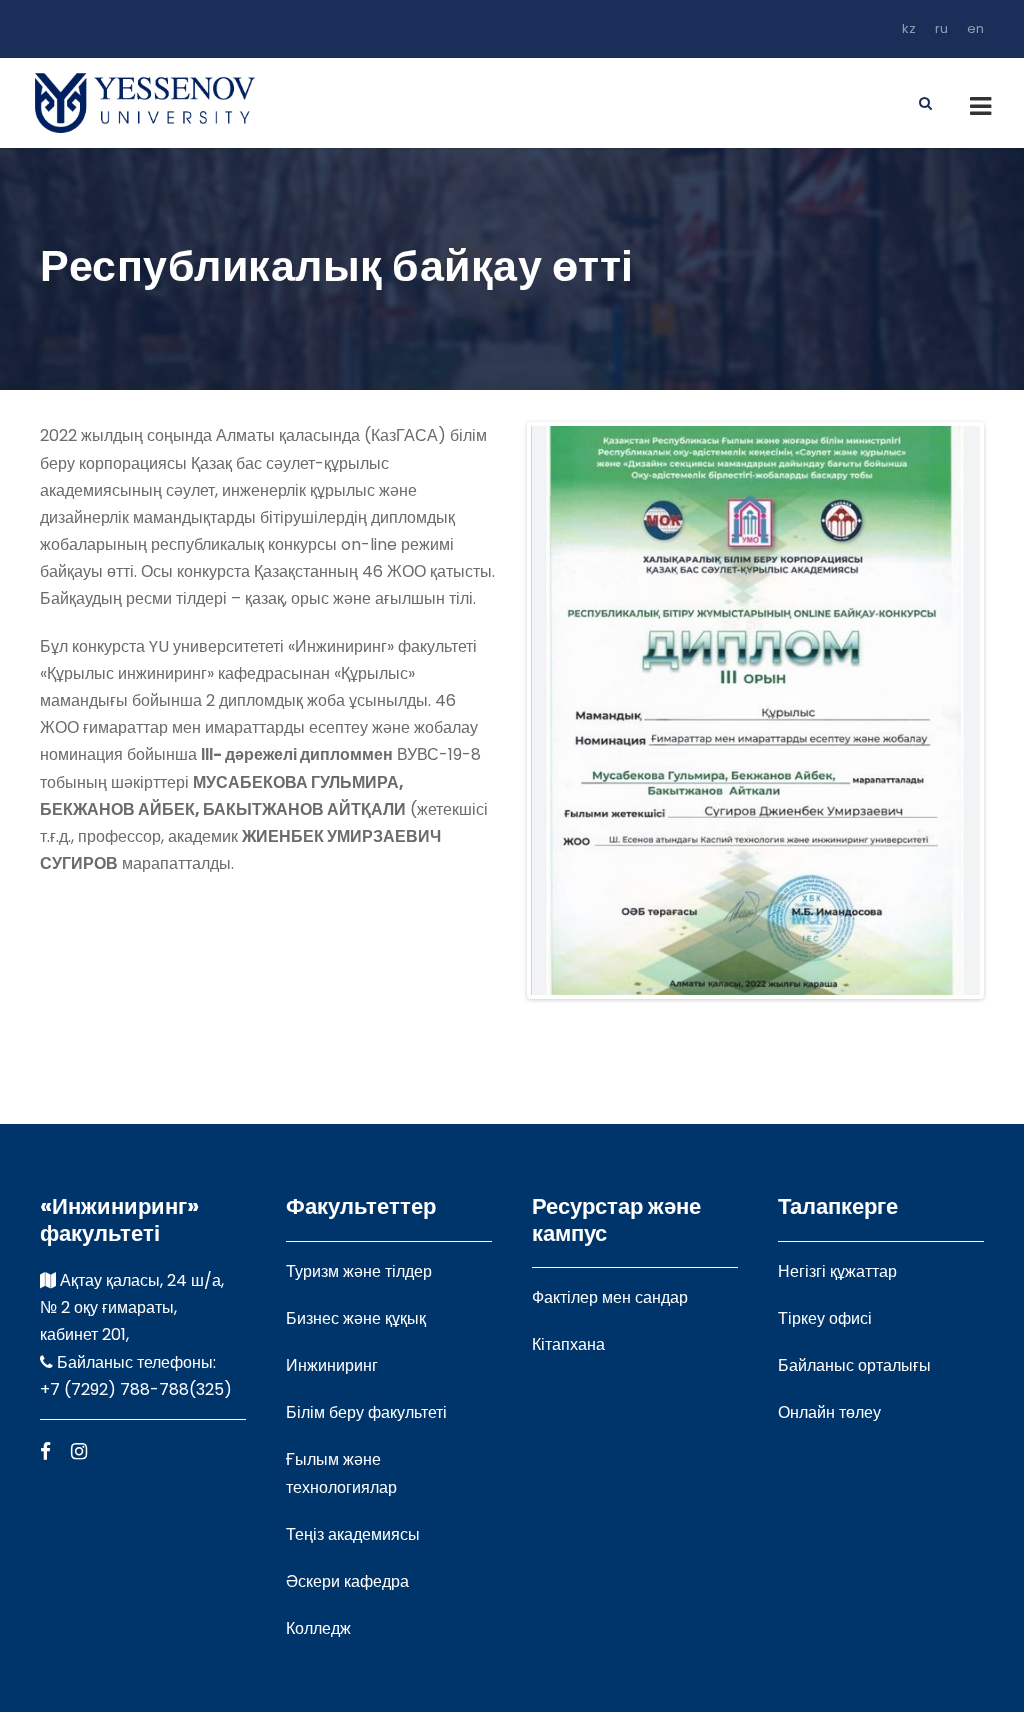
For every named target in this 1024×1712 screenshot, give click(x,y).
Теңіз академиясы (353, 1534)
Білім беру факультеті (366, 1412)
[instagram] (79, 1451)
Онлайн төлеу (829, 1412)
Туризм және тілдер (359, 1271)
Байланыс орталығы (854, 1365)
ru (941, 28)
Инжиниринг (332, 1365)
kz (909, 28)
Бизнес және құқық (356, 1318)
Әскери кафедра (347, 1581)
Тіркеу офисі (825, 1318)
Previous (501, 711)
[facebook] (45, 1451)
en (975, 28)
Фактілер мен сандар (610, 1297)
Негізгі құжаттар (837, 1271)
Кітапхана (568, 1344)
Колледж (318, 1628)
